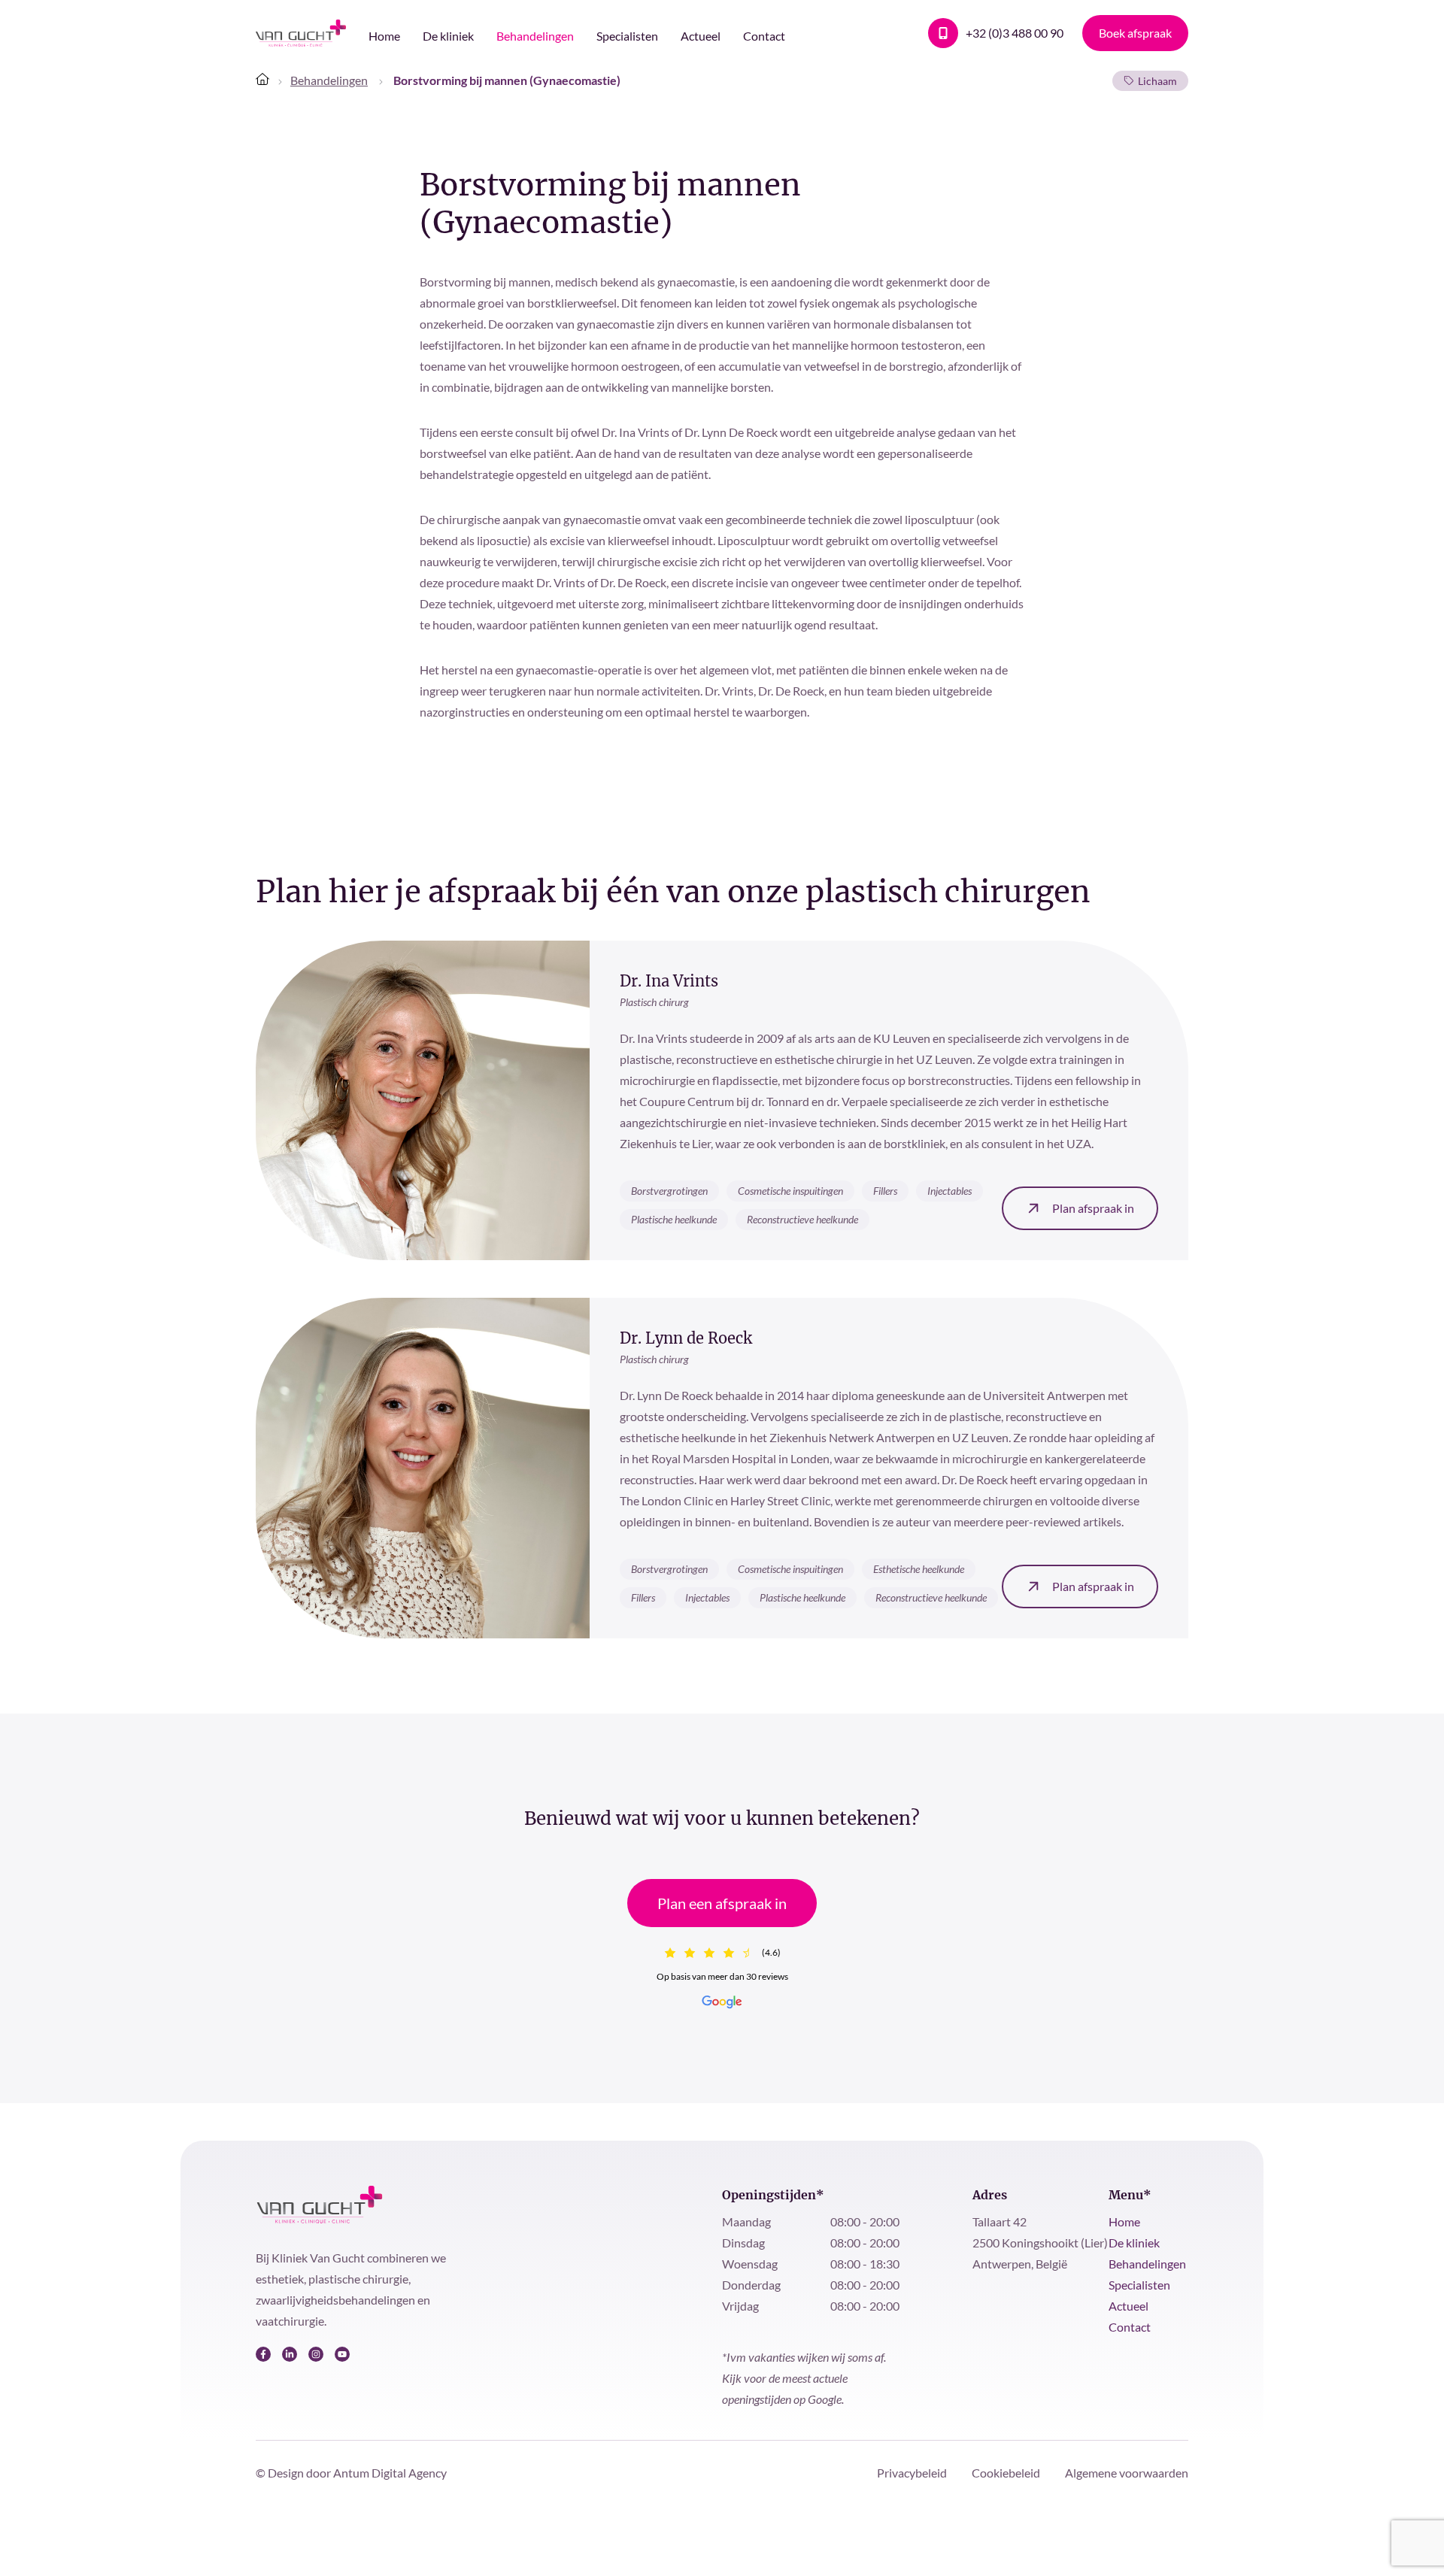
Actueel (701, 36)
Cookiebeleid (1007, 2473)
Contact (764, 36)
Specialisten (627, 36)
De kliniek (448, 36)
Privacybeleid (913, 2473)
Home (384, 36)
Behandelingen (535, 36)
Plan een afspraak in (722, 1903)
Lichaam (1157, 81)
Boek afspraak (1135, 33)
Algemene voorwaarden (1127, 2473)
